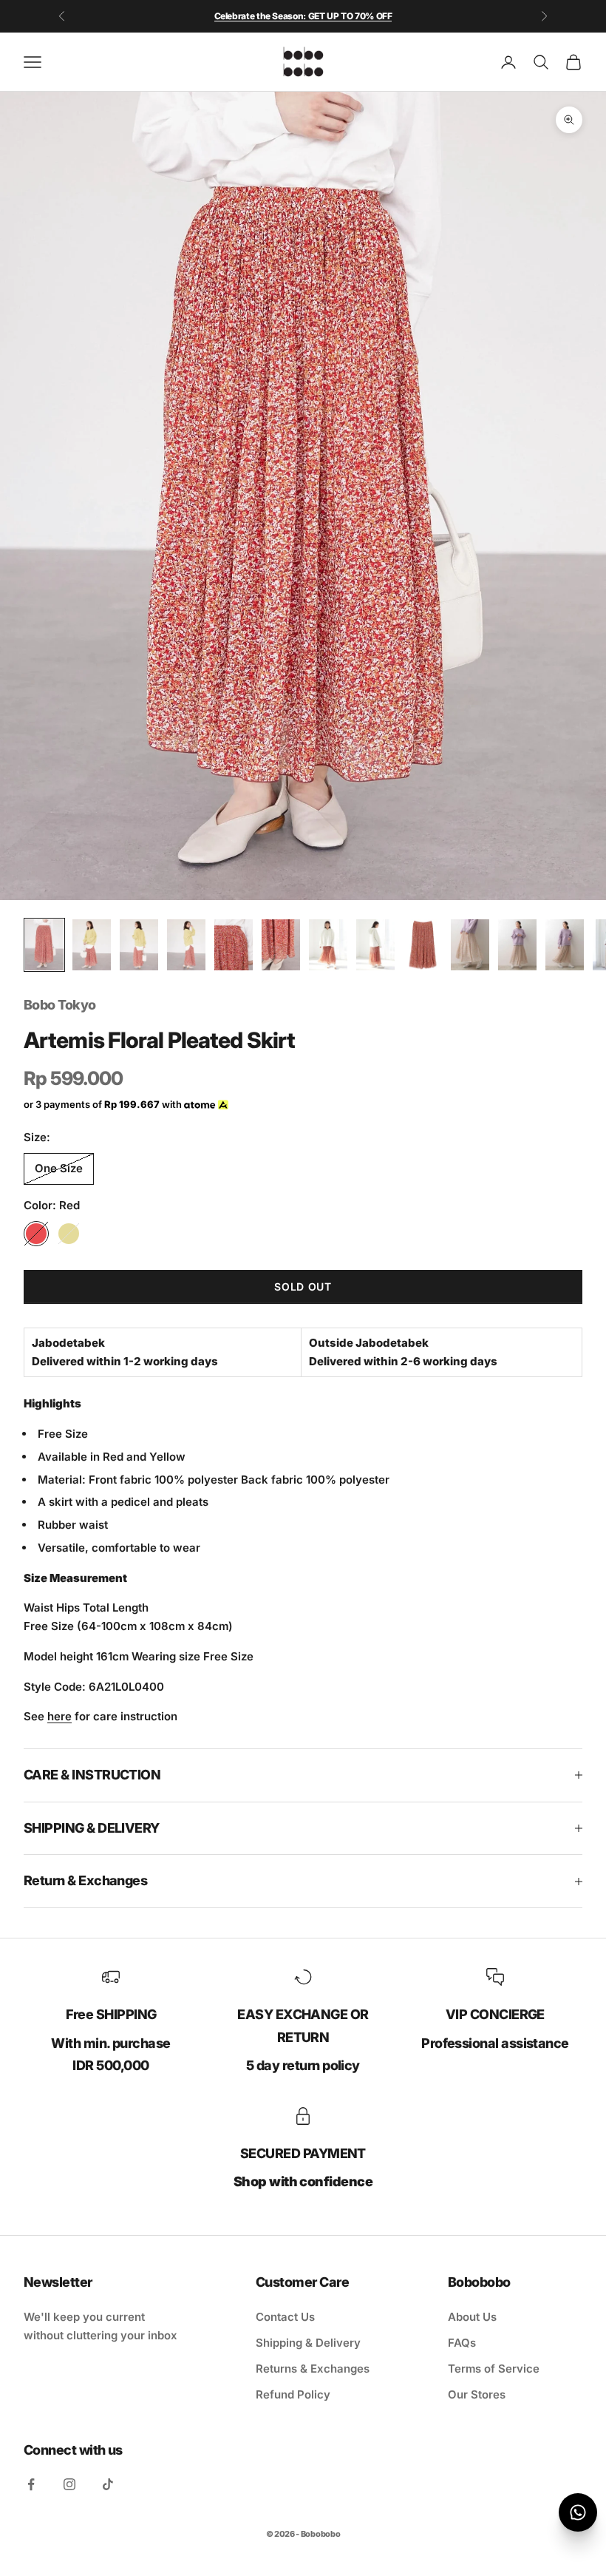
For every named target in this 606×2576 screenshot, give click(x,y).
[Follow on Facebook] (31, 2484)
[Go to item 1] (44, 945)
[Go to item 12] (565, 945)
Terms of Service (494, 2369)
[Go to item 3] (139, 945)
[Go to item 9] (423, 945)
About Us (472, 2317)
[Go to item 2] (92, 945)
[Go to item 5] (234, 945)
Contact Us (285, 2317)
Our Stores (477, 2394)
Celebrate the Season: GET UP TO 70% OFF (303, 16)
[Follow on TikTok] (108, 2484)
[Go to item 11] (517, 945)
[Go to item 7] (328, 945)
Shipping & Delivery (308, 2343)
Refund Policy (293, 2394)
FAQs (462, 2343)
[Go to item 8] (375, 945)
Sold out (303, 1287)
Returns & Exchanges (313, 2369)
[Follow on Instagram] (69, 2484)
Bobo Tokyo (60, 1005)
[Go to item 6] (281, 945)
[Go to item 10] (470, 945)
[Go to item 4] (186, 945)
